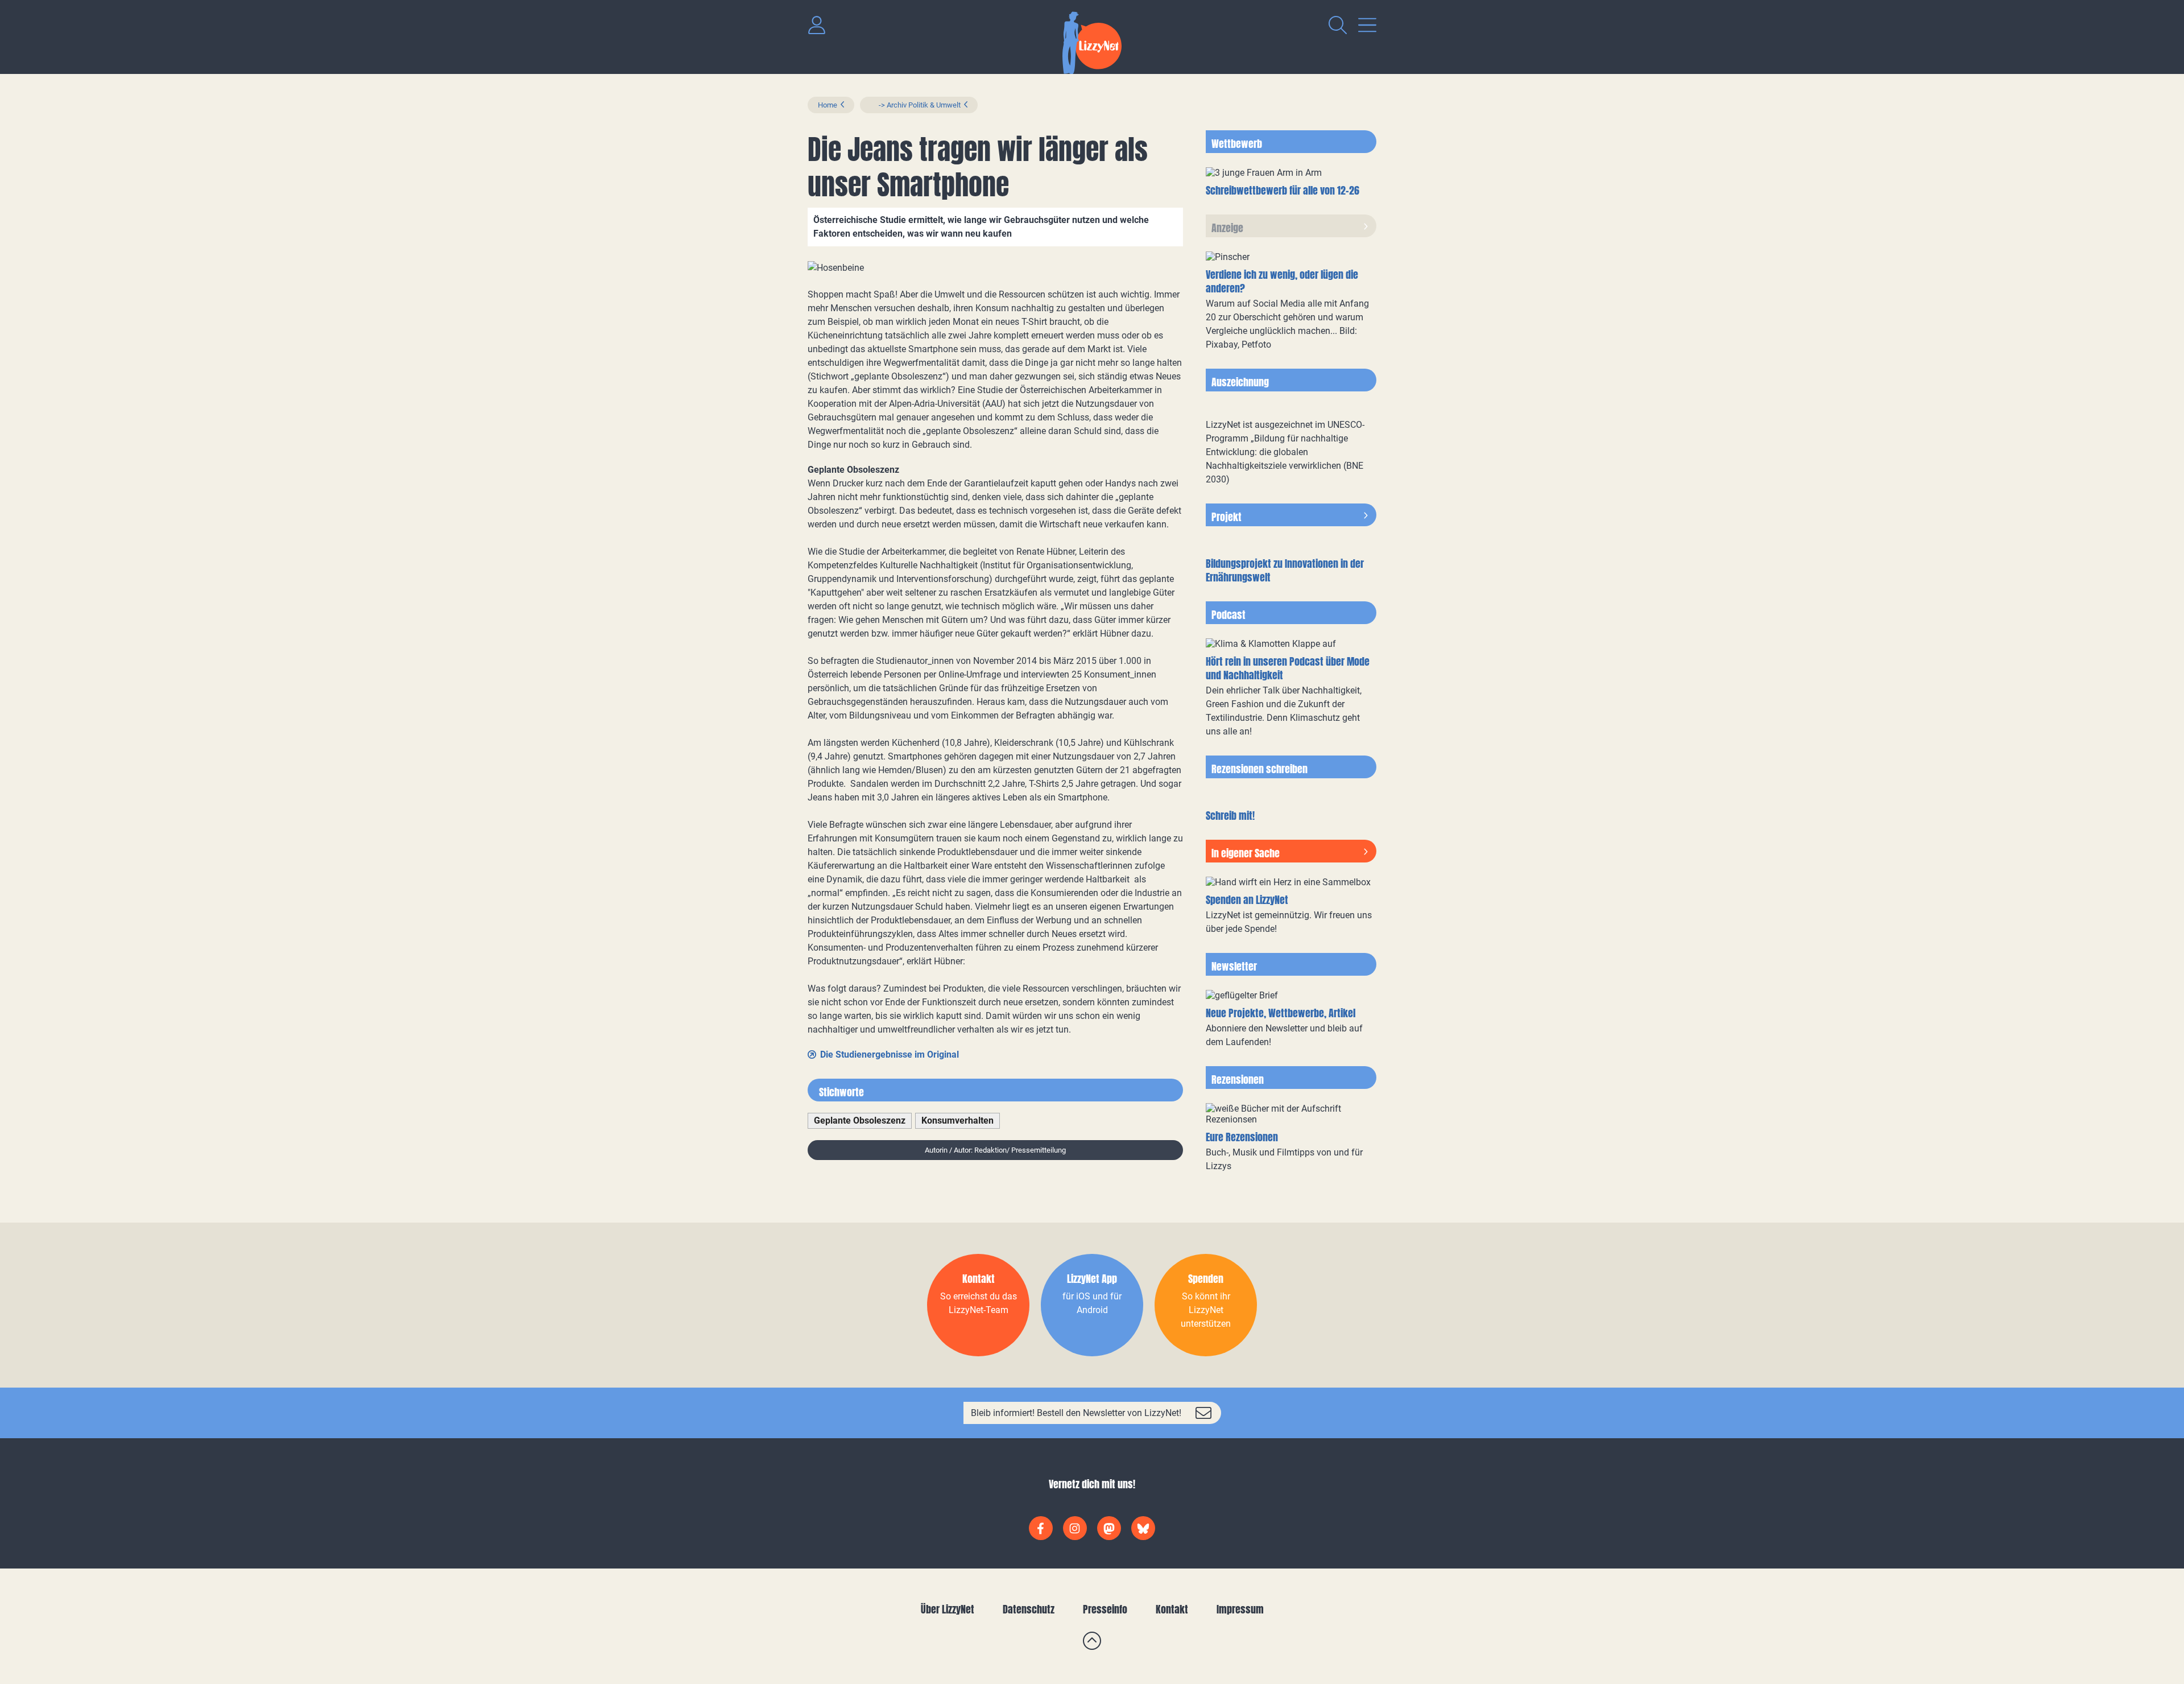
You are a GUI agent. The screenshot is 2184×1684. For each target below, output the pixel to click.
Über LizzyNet (948, 1609)
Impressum (1240, 1609)
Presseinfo (1105, 1609)
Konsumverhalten (957, 1120)
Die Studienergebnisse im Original (890, 1054)
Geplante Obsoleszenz (860, 1120)
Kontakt (1172, 1609)
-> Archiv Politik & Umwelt (915, 105)
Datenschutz (1029, 1609)
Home (828, 105)
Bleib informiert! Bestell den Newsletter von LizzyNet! (1076, 1413)
